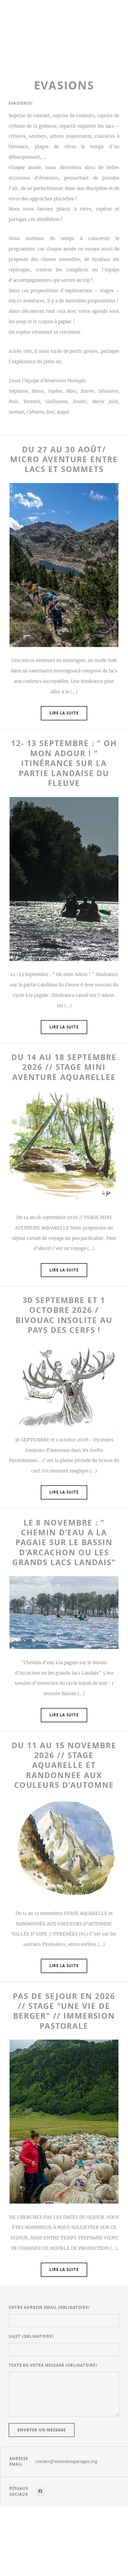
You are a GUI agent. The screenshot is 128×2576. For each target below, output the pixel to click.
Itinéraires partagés (64, 39)
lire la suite (64, 713)
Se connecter (64, 2549)
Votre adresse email (49, 2307)
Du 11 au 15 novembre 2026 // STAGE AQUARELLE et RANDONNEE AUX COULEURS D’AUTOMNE (64, 1765)
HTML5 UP (73, 2541)
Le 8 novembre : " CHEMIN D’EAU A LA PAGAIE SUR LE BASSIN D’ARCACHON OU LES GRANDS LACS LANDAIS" (64, 1542)
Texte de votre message (53, 2365)
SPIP (64, 2557)
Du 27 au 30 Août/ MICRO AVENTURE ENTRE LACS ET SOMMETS (64, 459)
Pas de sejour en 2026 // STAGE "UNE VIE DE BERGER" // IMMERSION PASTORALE (64, 2011)
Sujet (31, 2336)
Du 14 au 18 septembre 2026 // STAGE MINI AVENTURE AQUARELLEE (64, 1067)
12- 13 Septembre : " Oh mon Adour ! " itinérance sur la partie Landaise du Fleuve (64, 763)
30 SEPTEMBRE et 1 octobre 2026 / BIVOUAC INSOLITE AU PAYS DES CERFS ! (64, 1315)
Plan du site (64, 2533)
